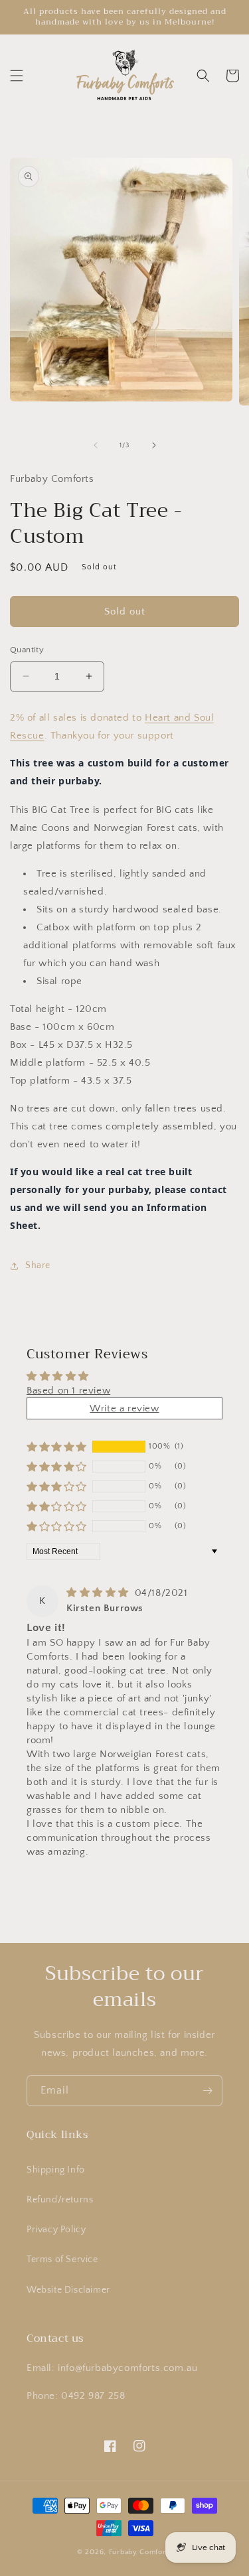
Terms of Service (62, 2259)
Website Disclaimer (68, 2290)
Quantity (27, 650)
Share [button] (38, 1265)
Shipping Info (56, 2170)
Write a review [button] (124, 1408)
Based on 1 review (68, 1391)
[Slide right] (154, 445)
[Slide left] (96, 445)
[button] (17, 76)
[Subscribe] (207, 2091)
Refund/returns (60, 2200)
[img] (99, 1593)
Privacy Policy (56, 2230)
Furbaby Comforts (140, 2552)
